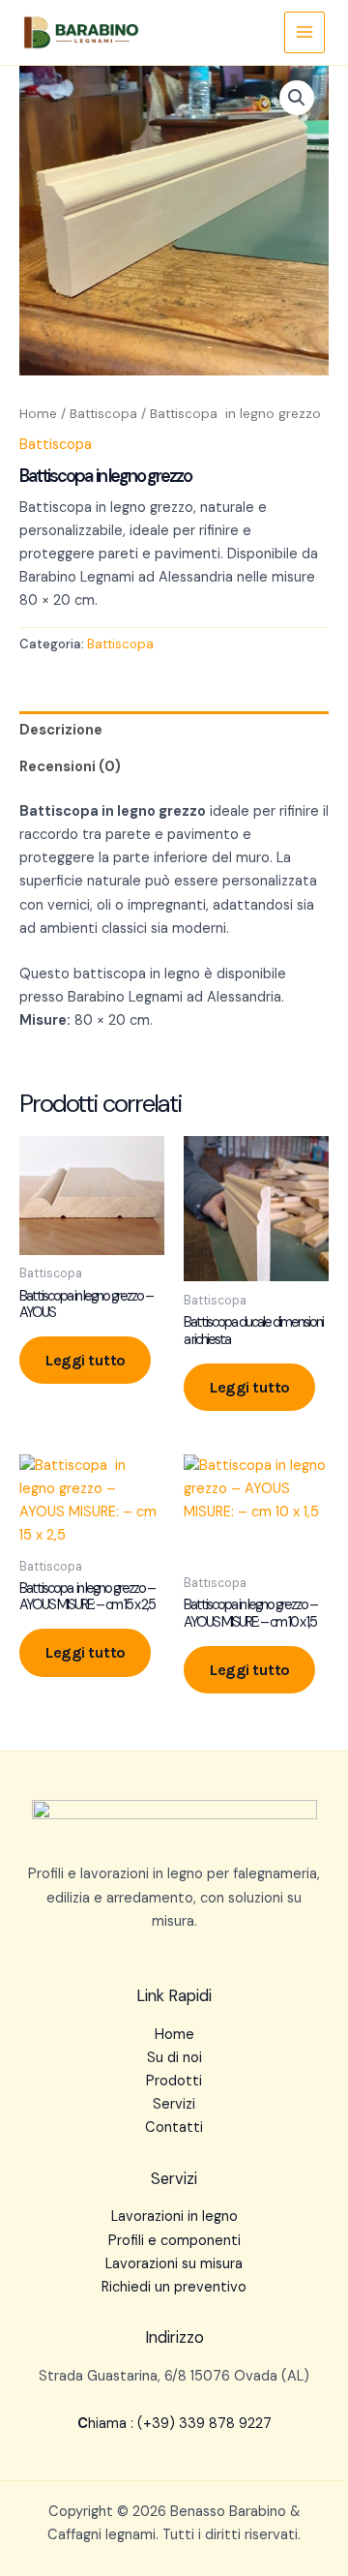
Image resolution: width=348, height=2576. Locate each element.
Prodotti (174, 2081)
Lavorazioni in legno (174, 2217)
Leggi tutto (85, 1360)
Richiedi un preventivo (174, 2287)
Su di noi (174, 2058)
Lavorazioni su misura (174, 2264)
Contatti (174, 2127)
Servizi (174, 2104)
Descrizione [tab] (61, 730)
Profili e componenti (174, 2241)
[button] (297, 98)
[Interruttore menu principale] (304, 32)
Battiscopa (103, 414)
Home (38, 414)
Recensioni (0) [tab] (70, 767)
